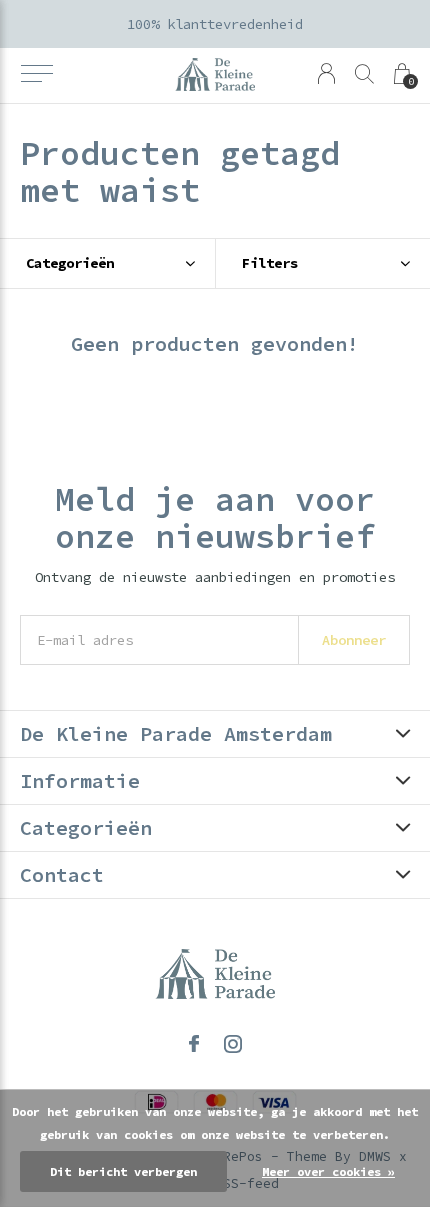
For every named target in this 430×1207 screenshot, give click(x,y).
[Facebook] (194, 1044)
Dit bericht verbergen (123, 1171)
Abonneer (354, 640)
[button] (36, 74)
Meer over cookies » (328, 1171)
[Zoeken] (364, 73)
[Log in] (326, 73)
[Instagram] (233, 1044)
